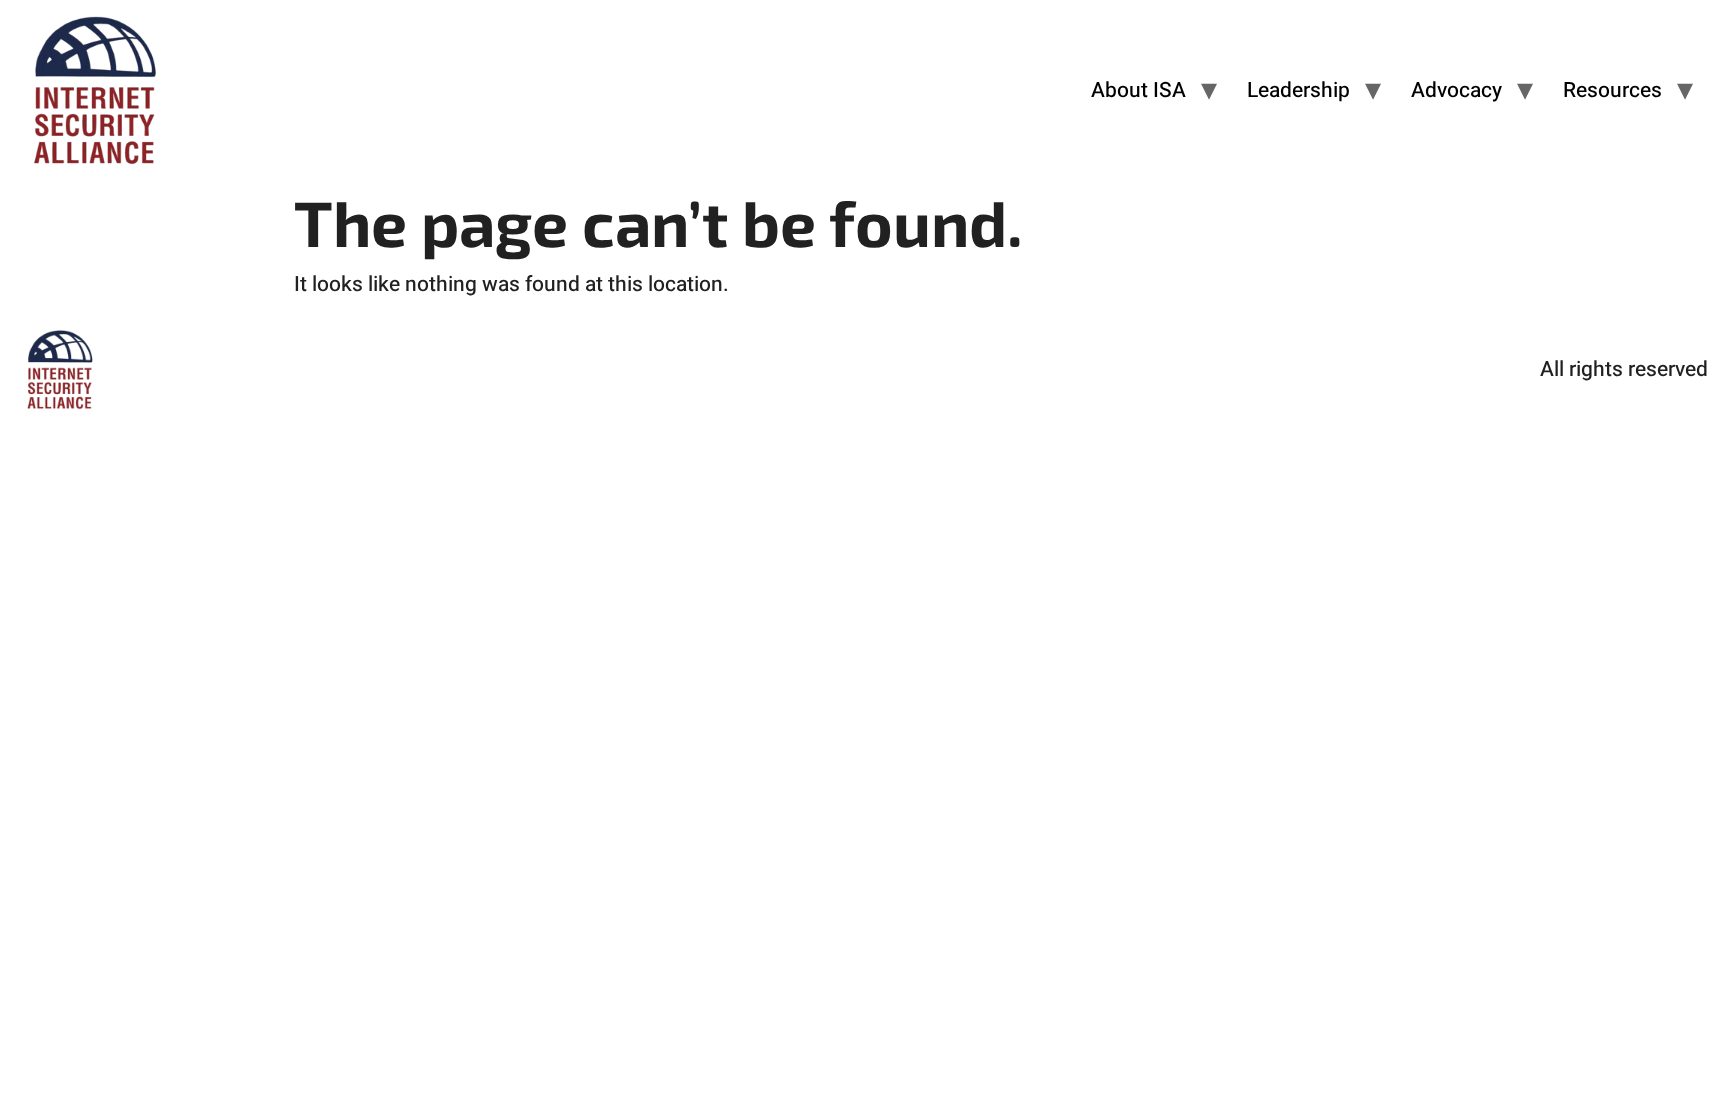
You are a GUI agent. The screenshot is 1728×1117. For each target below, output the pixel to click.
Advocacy (1456, 90)
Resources (1612, 90)
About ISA (1138, 90)
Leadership (1298, 90)
